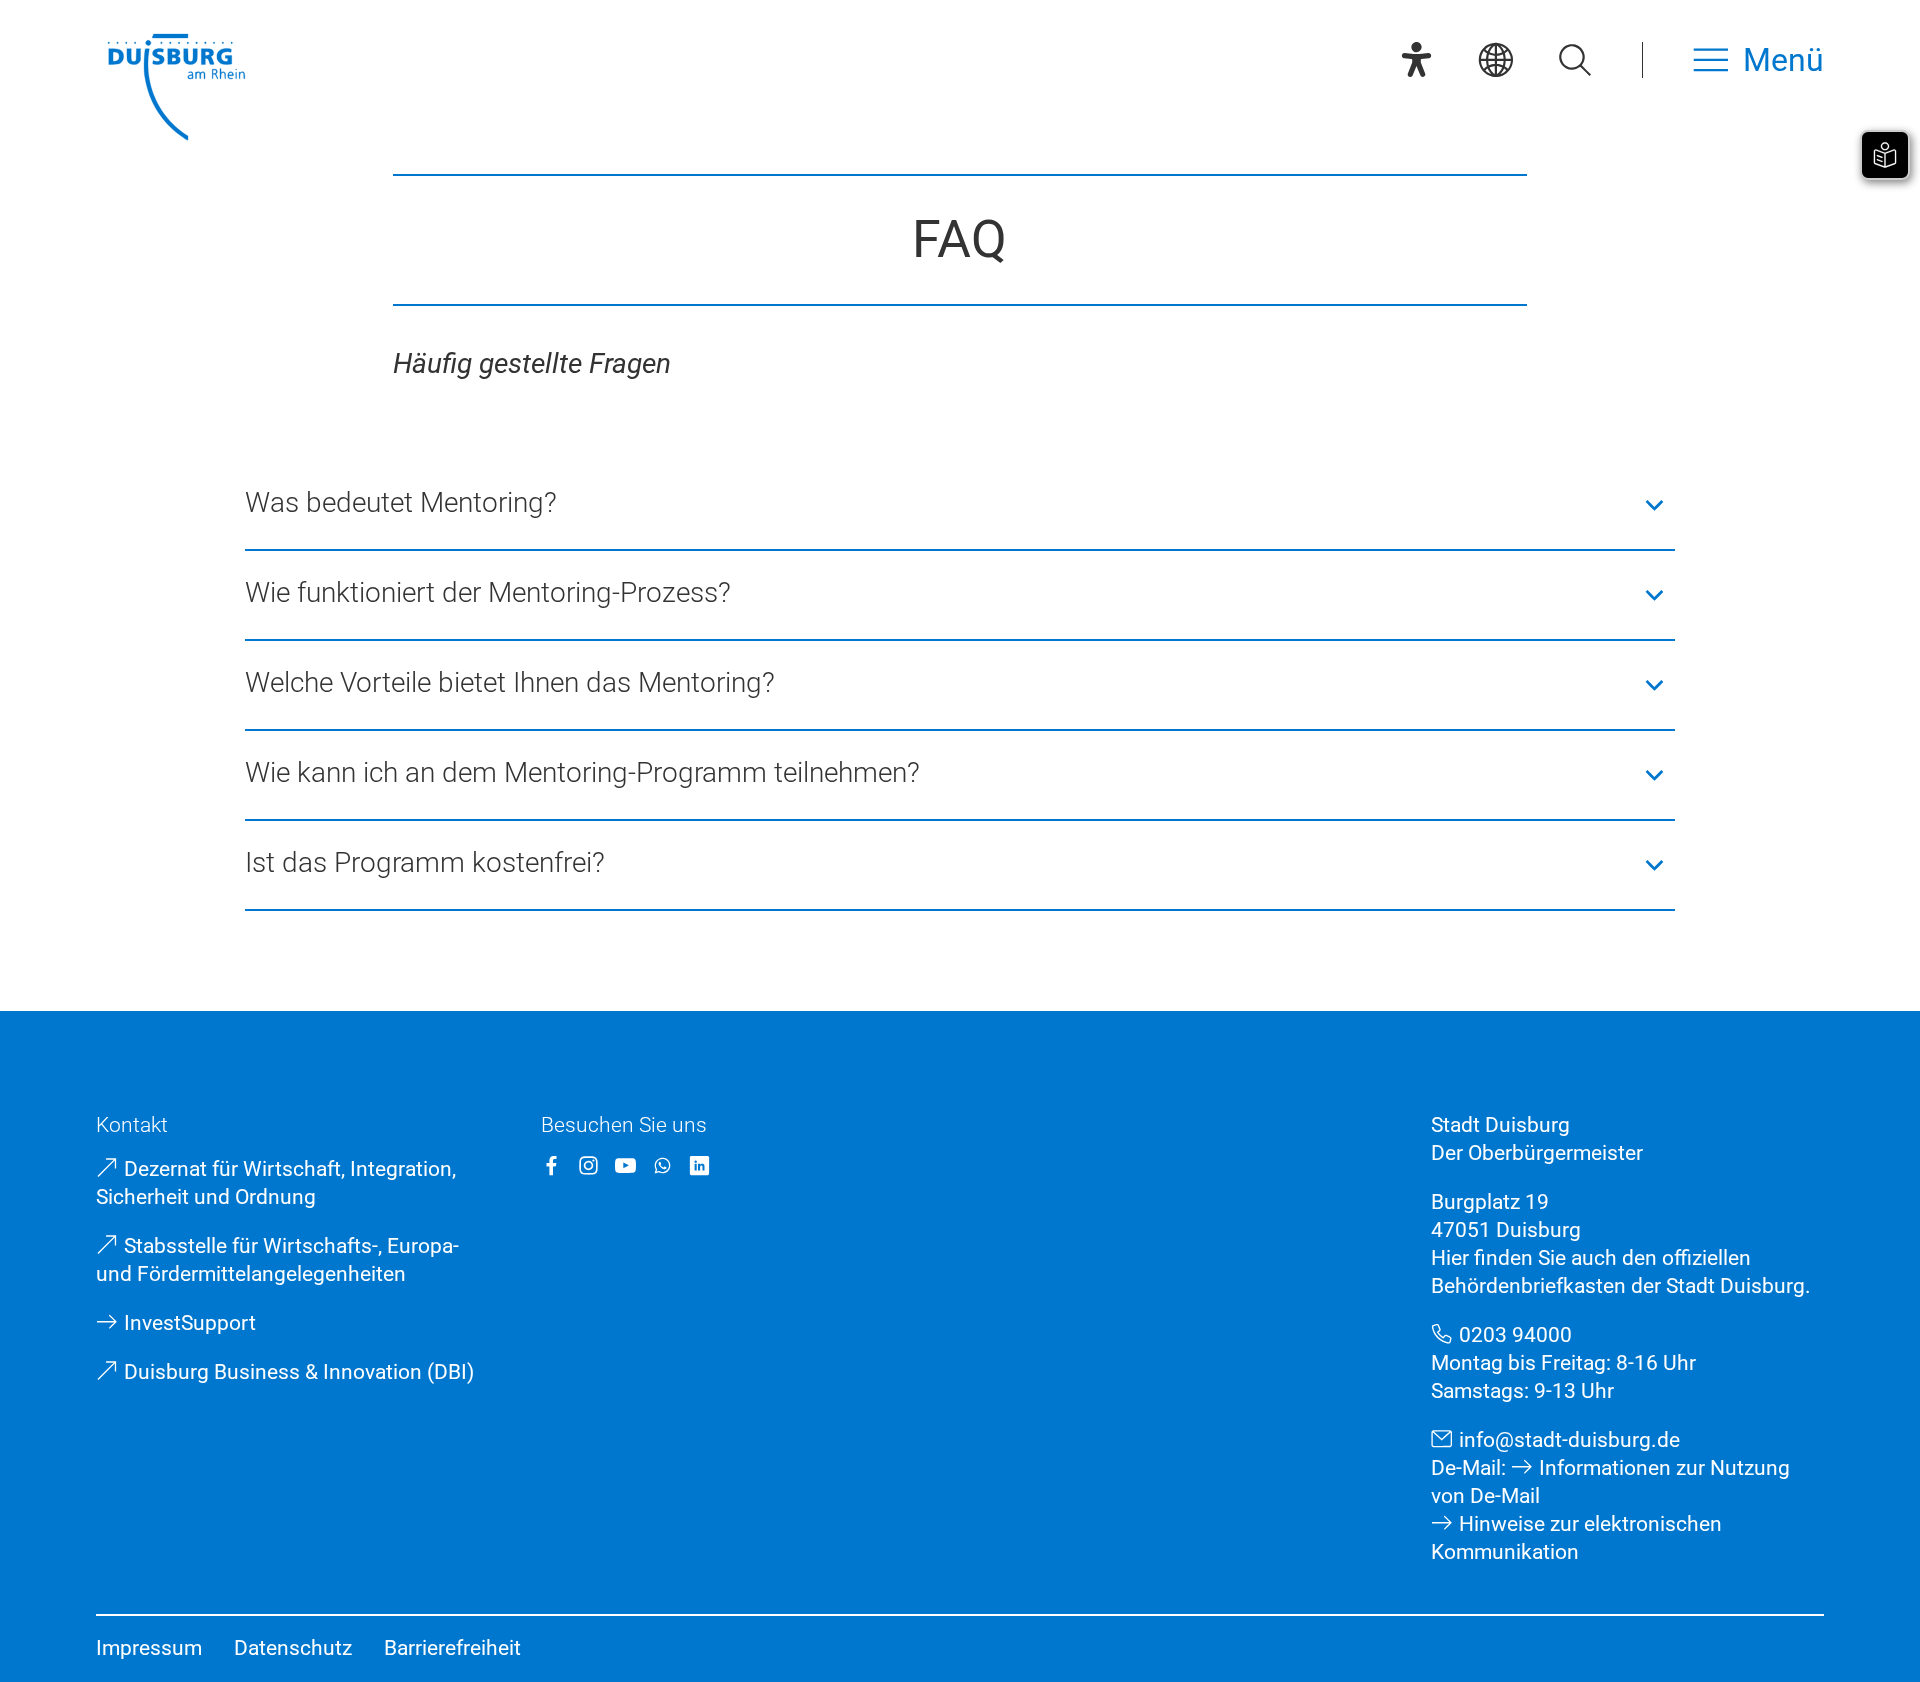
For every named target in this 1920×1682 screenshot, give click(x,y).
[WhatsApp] (662, 1165)
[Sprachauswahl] (1495, 59)
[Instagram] (588, 1165)
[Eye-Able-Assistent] (1416, 59)
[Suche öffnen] (1574, 59)
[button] (960, 505)
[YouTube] (625, 1165)
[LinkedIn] (699, 1165)
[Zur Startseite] (176, 89)
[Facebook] (551, 1165)
